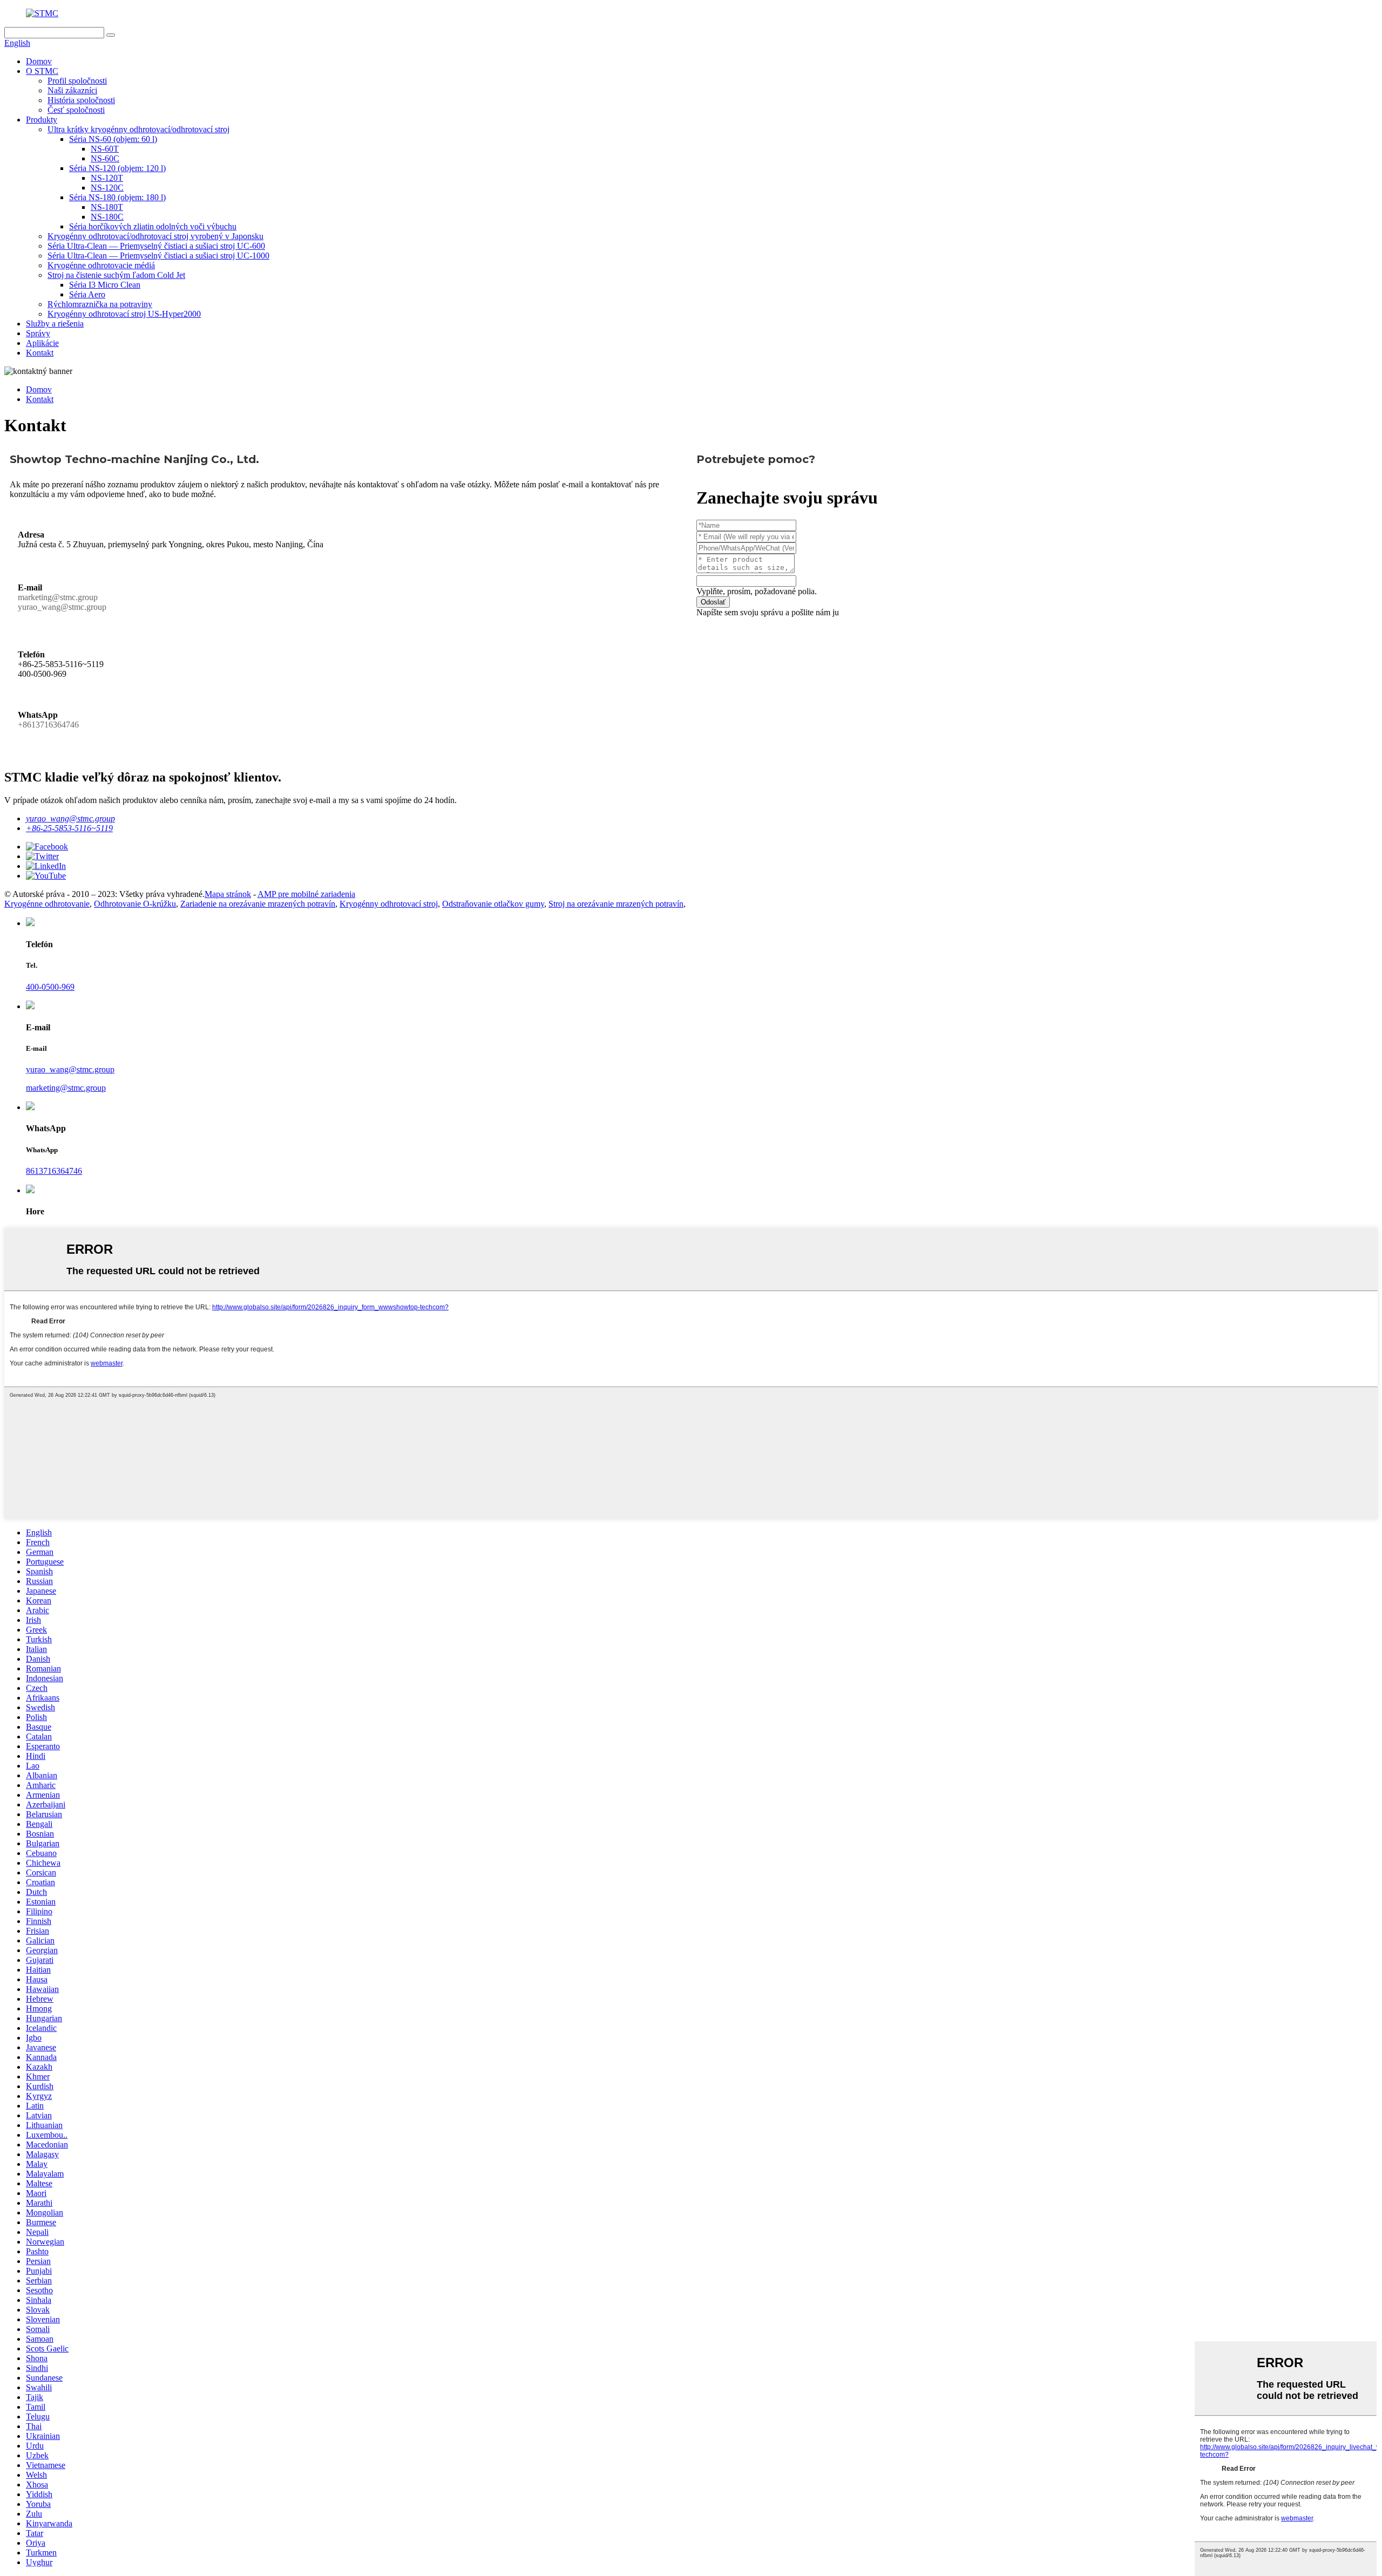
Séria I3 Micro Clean (105, 285)
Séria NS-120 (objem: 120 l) (117, 168)
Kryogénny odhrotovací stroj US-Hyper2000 (124, 314)
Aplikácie (42, 343)
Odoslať (713, 602)
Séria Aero (87, 294)
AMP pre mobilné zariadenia (306, 894)
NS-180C (107, 217)
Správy (38, 333)
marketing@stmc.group (66, 1088)
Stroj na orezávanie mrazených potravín (616, 904)
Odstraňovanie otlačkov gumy (493, 904)
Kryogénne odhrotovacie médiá (101, 265)
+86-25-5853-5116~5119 (69, 828)
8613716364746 (54, 1171)
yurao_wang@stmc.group (70, 818)
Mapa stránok (228, 894)
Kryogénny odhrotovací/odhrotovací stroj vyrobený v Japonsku (155, 236)
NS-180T (107, 207)
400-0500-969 (50, 987)
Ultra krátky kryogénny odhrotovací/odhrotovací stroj (138, 129)
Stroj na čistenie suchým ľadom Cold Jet (116, 275)
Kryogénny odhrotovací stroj (389, 904)
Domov (39, 61)
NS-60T (105, 149)
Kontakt (40, 353)
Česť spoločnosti (76, 110)
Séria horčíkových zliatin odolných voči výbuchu (153, 226)
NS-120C (107, 188)
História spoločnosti (81, 100)
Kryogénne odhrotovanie (47, 904)
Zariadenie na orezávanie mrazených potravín (258, 904)
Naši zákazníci (72, 90)
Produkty (42, 120)
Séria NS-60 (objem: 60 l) (113, 139)
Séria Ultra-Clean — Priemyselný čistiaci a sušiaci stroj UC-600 (156, 246)
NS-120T (107, 178)
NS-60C (105, 158)
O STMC (42, 71)
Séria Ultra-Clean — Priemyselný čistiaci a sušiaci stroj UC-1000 (158, 256)
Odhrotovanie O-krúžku (135, 904)
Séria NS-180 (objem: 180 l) (117, 197)
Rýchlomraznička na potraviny (100, 304)
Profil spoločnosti (77, 81)
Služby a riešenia (55, 324)
